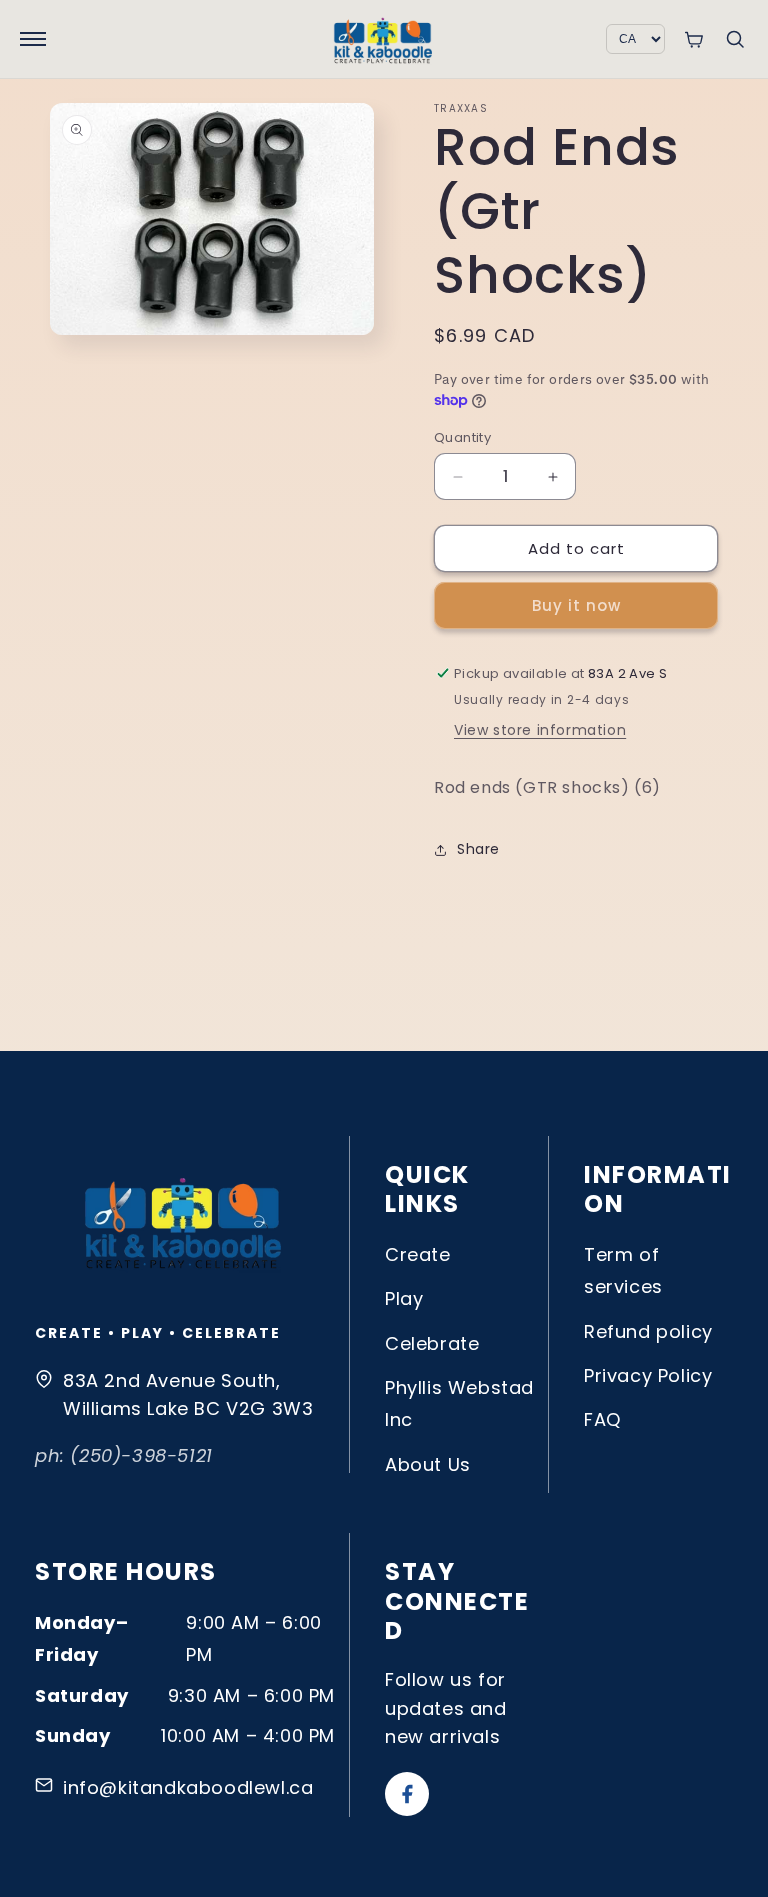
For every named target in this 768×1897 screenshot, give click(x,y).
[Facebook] (407, 1794)
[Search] (735, 39)
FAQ (602, 1419)
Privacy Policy (648, 1375)
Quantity (462, 437)
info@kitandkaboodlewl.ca (188, 1787)
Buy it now (576, 605)
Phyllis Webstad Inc (459, 1403)
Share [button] (478, 849)
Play (404, 1298)
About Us (428, 1464)
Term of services (623, 1270)
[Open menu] (33, 39)
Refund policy (648, 1331)
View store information (540, 730)
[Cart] (693, 39)
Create (418, 1254)
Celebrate (432, 1343)
